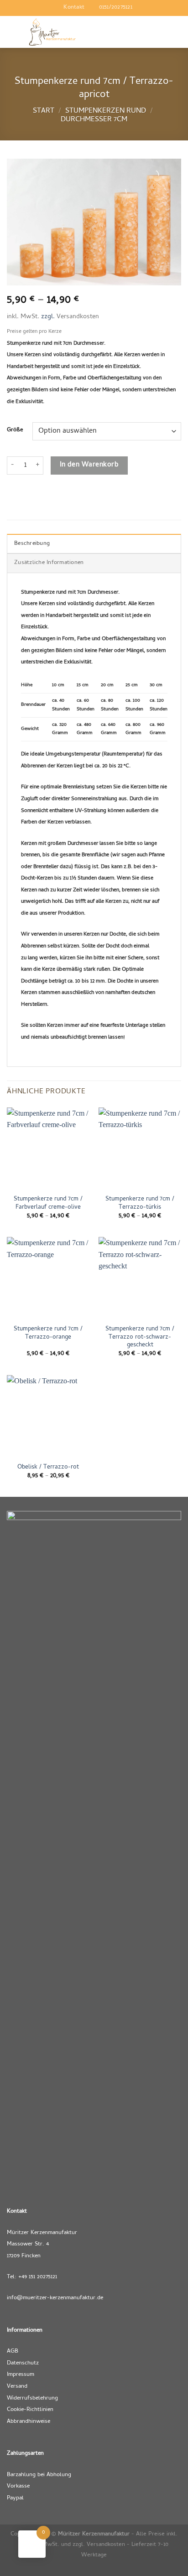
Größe (15, 430)
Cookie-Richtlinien (30, 2410)
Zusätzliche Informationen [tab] (49, 563)
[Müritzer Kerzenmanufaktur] (52, 32)
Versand (17, 2387)
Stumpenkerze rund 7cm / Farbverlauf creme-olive (48, 1203)
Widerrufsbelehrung (32, 2398)
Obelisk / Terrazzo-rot (48, 1468)
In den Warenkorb (89, 465)
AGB (13, 2351)
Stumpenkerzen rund (106, 111)
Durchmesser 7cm (94, 120)
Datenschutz (23, 2363)
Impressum (21, 2375)
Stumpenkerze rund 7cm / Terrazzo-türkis (140, 1203)
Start (44, 111)
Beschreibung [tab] (32, 544)
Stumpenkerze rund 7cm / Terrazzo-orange (48, 1333)
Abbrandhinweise (29, 2422)
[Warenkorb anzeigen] (177, 32)
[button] (110, 32)
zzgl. (49, 317)
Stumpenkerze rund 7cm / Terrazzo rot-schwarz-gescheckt (140, 1337)
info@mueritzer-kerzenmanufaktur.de (55, 2298)
